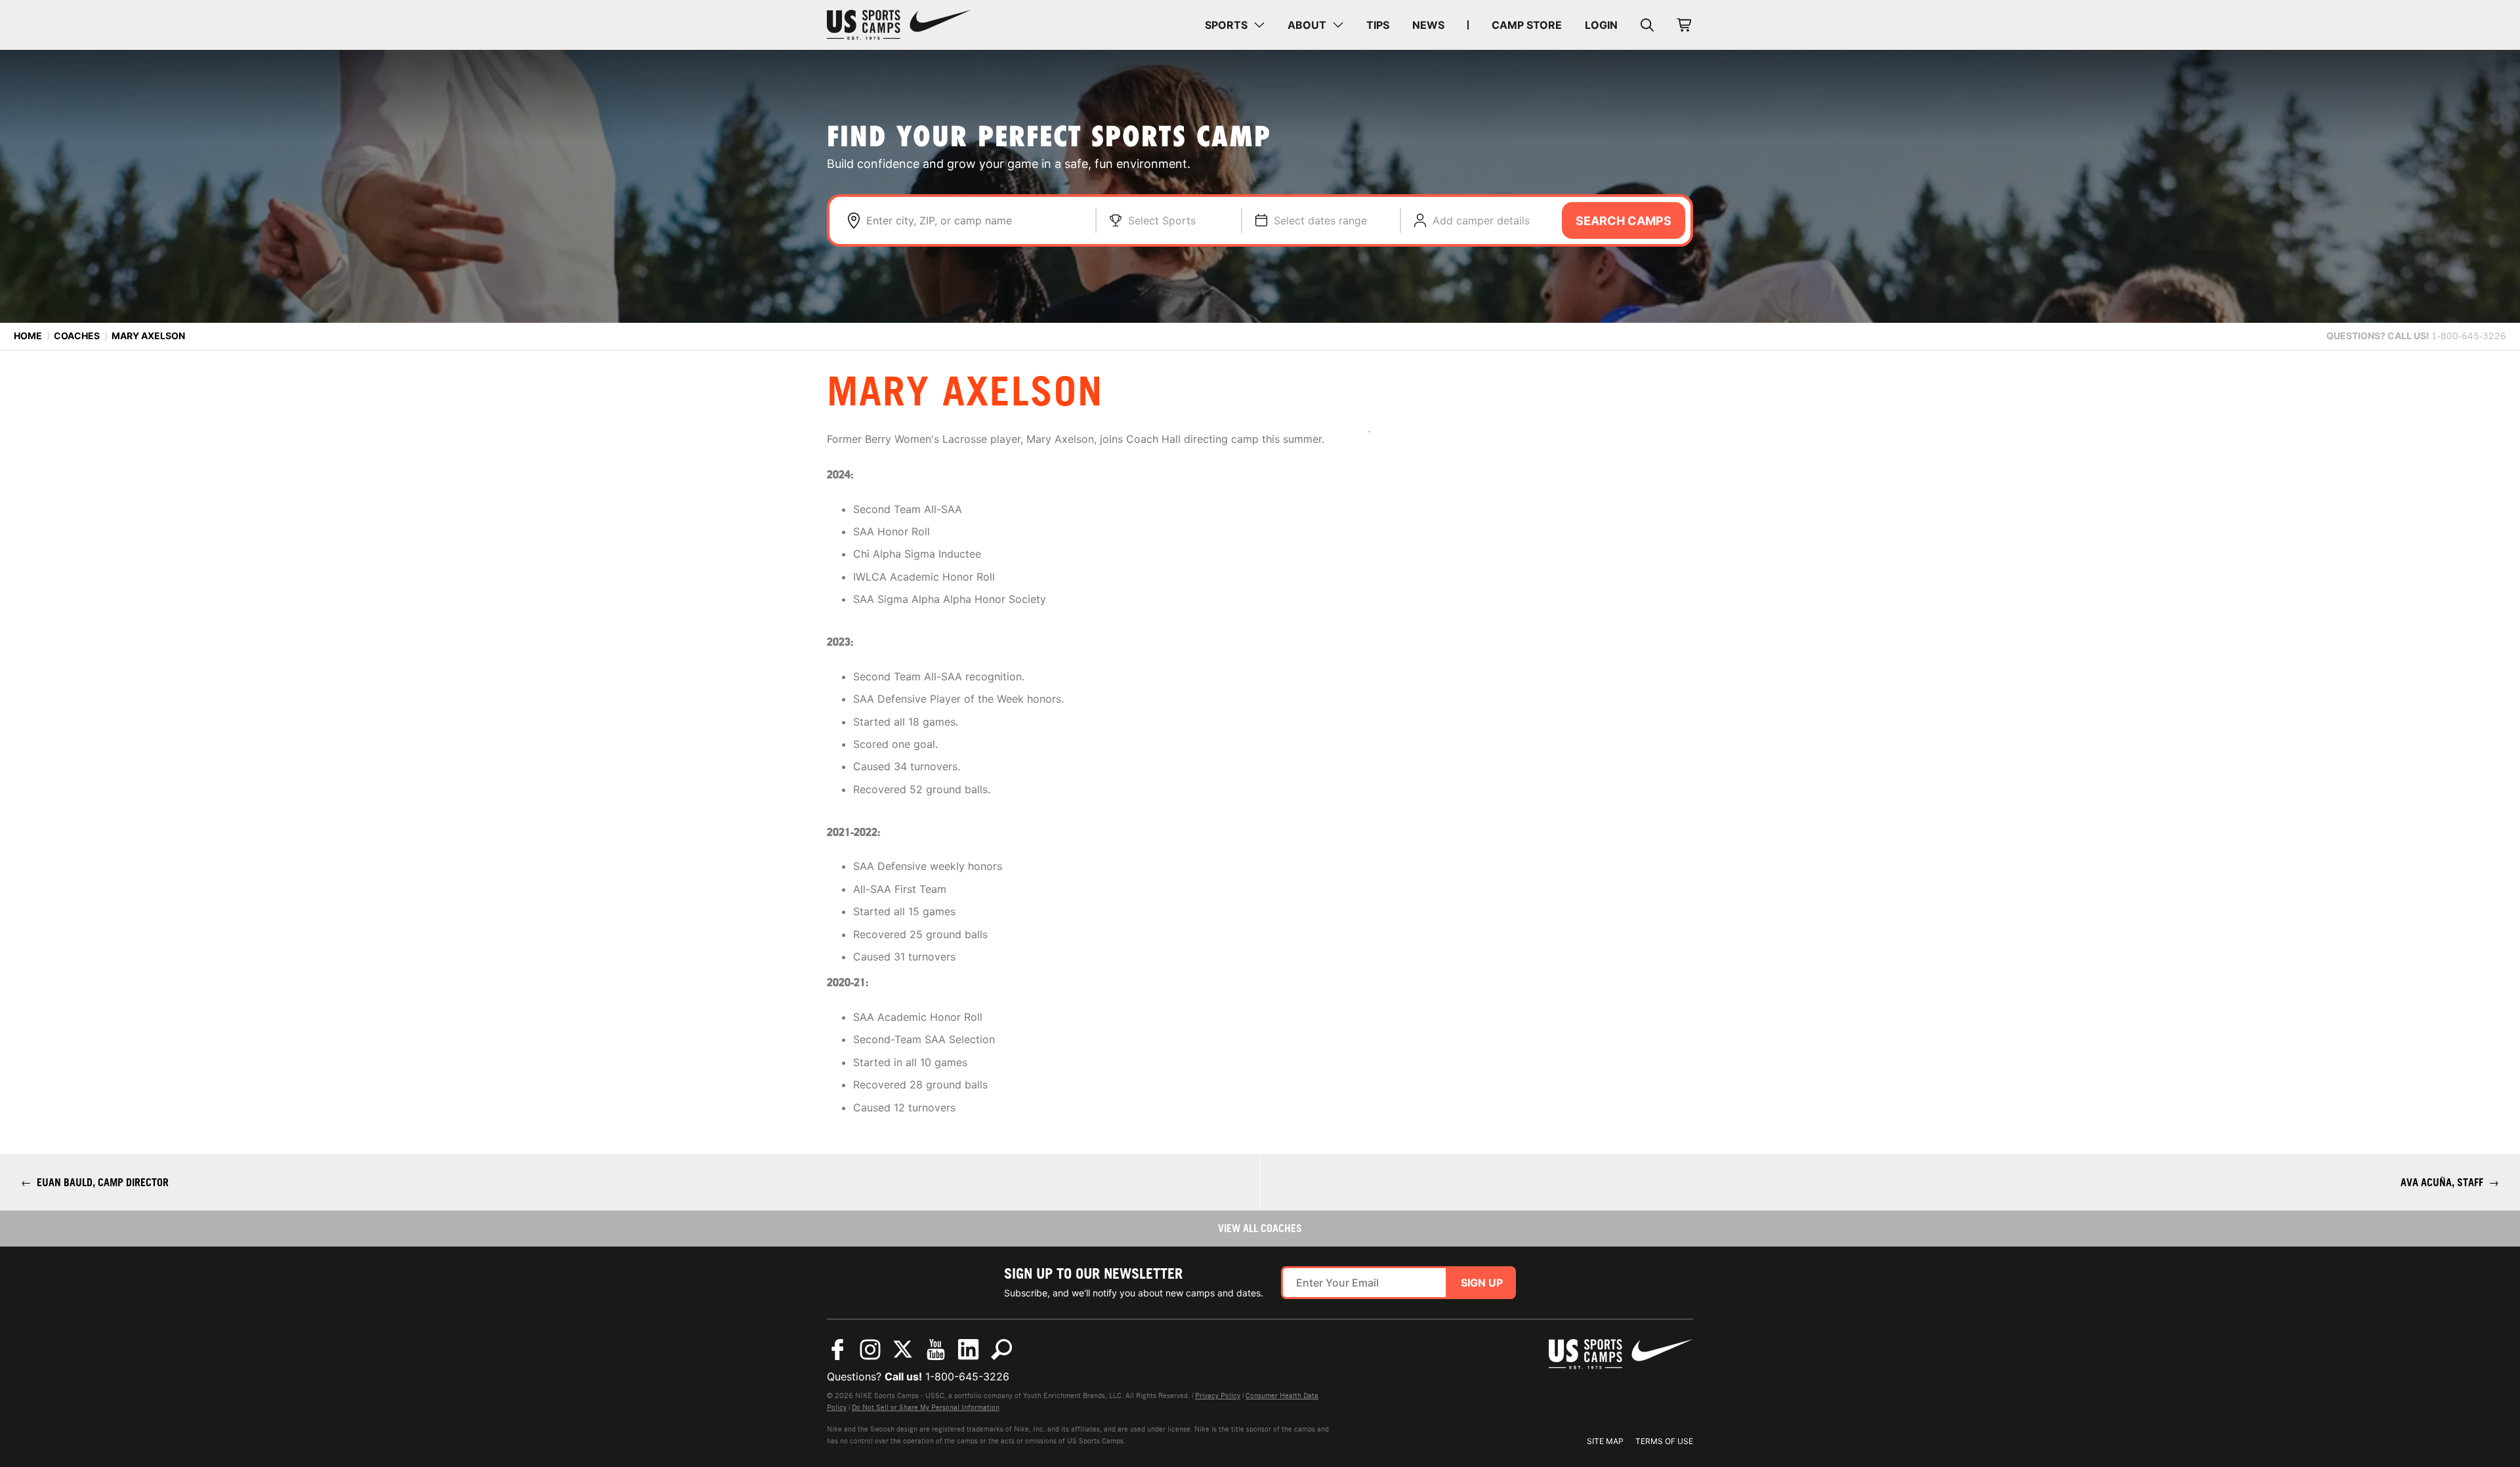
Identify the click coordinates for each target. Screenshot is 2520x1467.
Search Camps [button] (1624, 221)
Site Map (1605, 1441)
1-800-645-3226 (967, 1376)
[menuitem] (1235, 25)
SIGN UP (1482, 1283)
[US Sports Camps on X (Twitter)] (903, 1350)
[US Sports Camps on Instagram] (870, 1350)
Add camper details (1481, 220)
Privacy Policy (1218, 1395)
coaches (77, 336)
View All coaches (1260, 1228)
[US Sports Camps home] (899, 25)
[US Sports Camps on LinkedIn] (969, 1350)
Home (28, 336)
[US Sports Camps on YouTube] (936, 1350)
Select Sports (1162, 220)
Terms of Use (1664, 1441)
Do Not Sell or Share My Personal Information (926, 1407)
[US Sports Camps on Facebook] (837, 1350)
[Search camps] (1001, 1350)
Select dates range (1320, 220)
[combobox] (974, 220)
